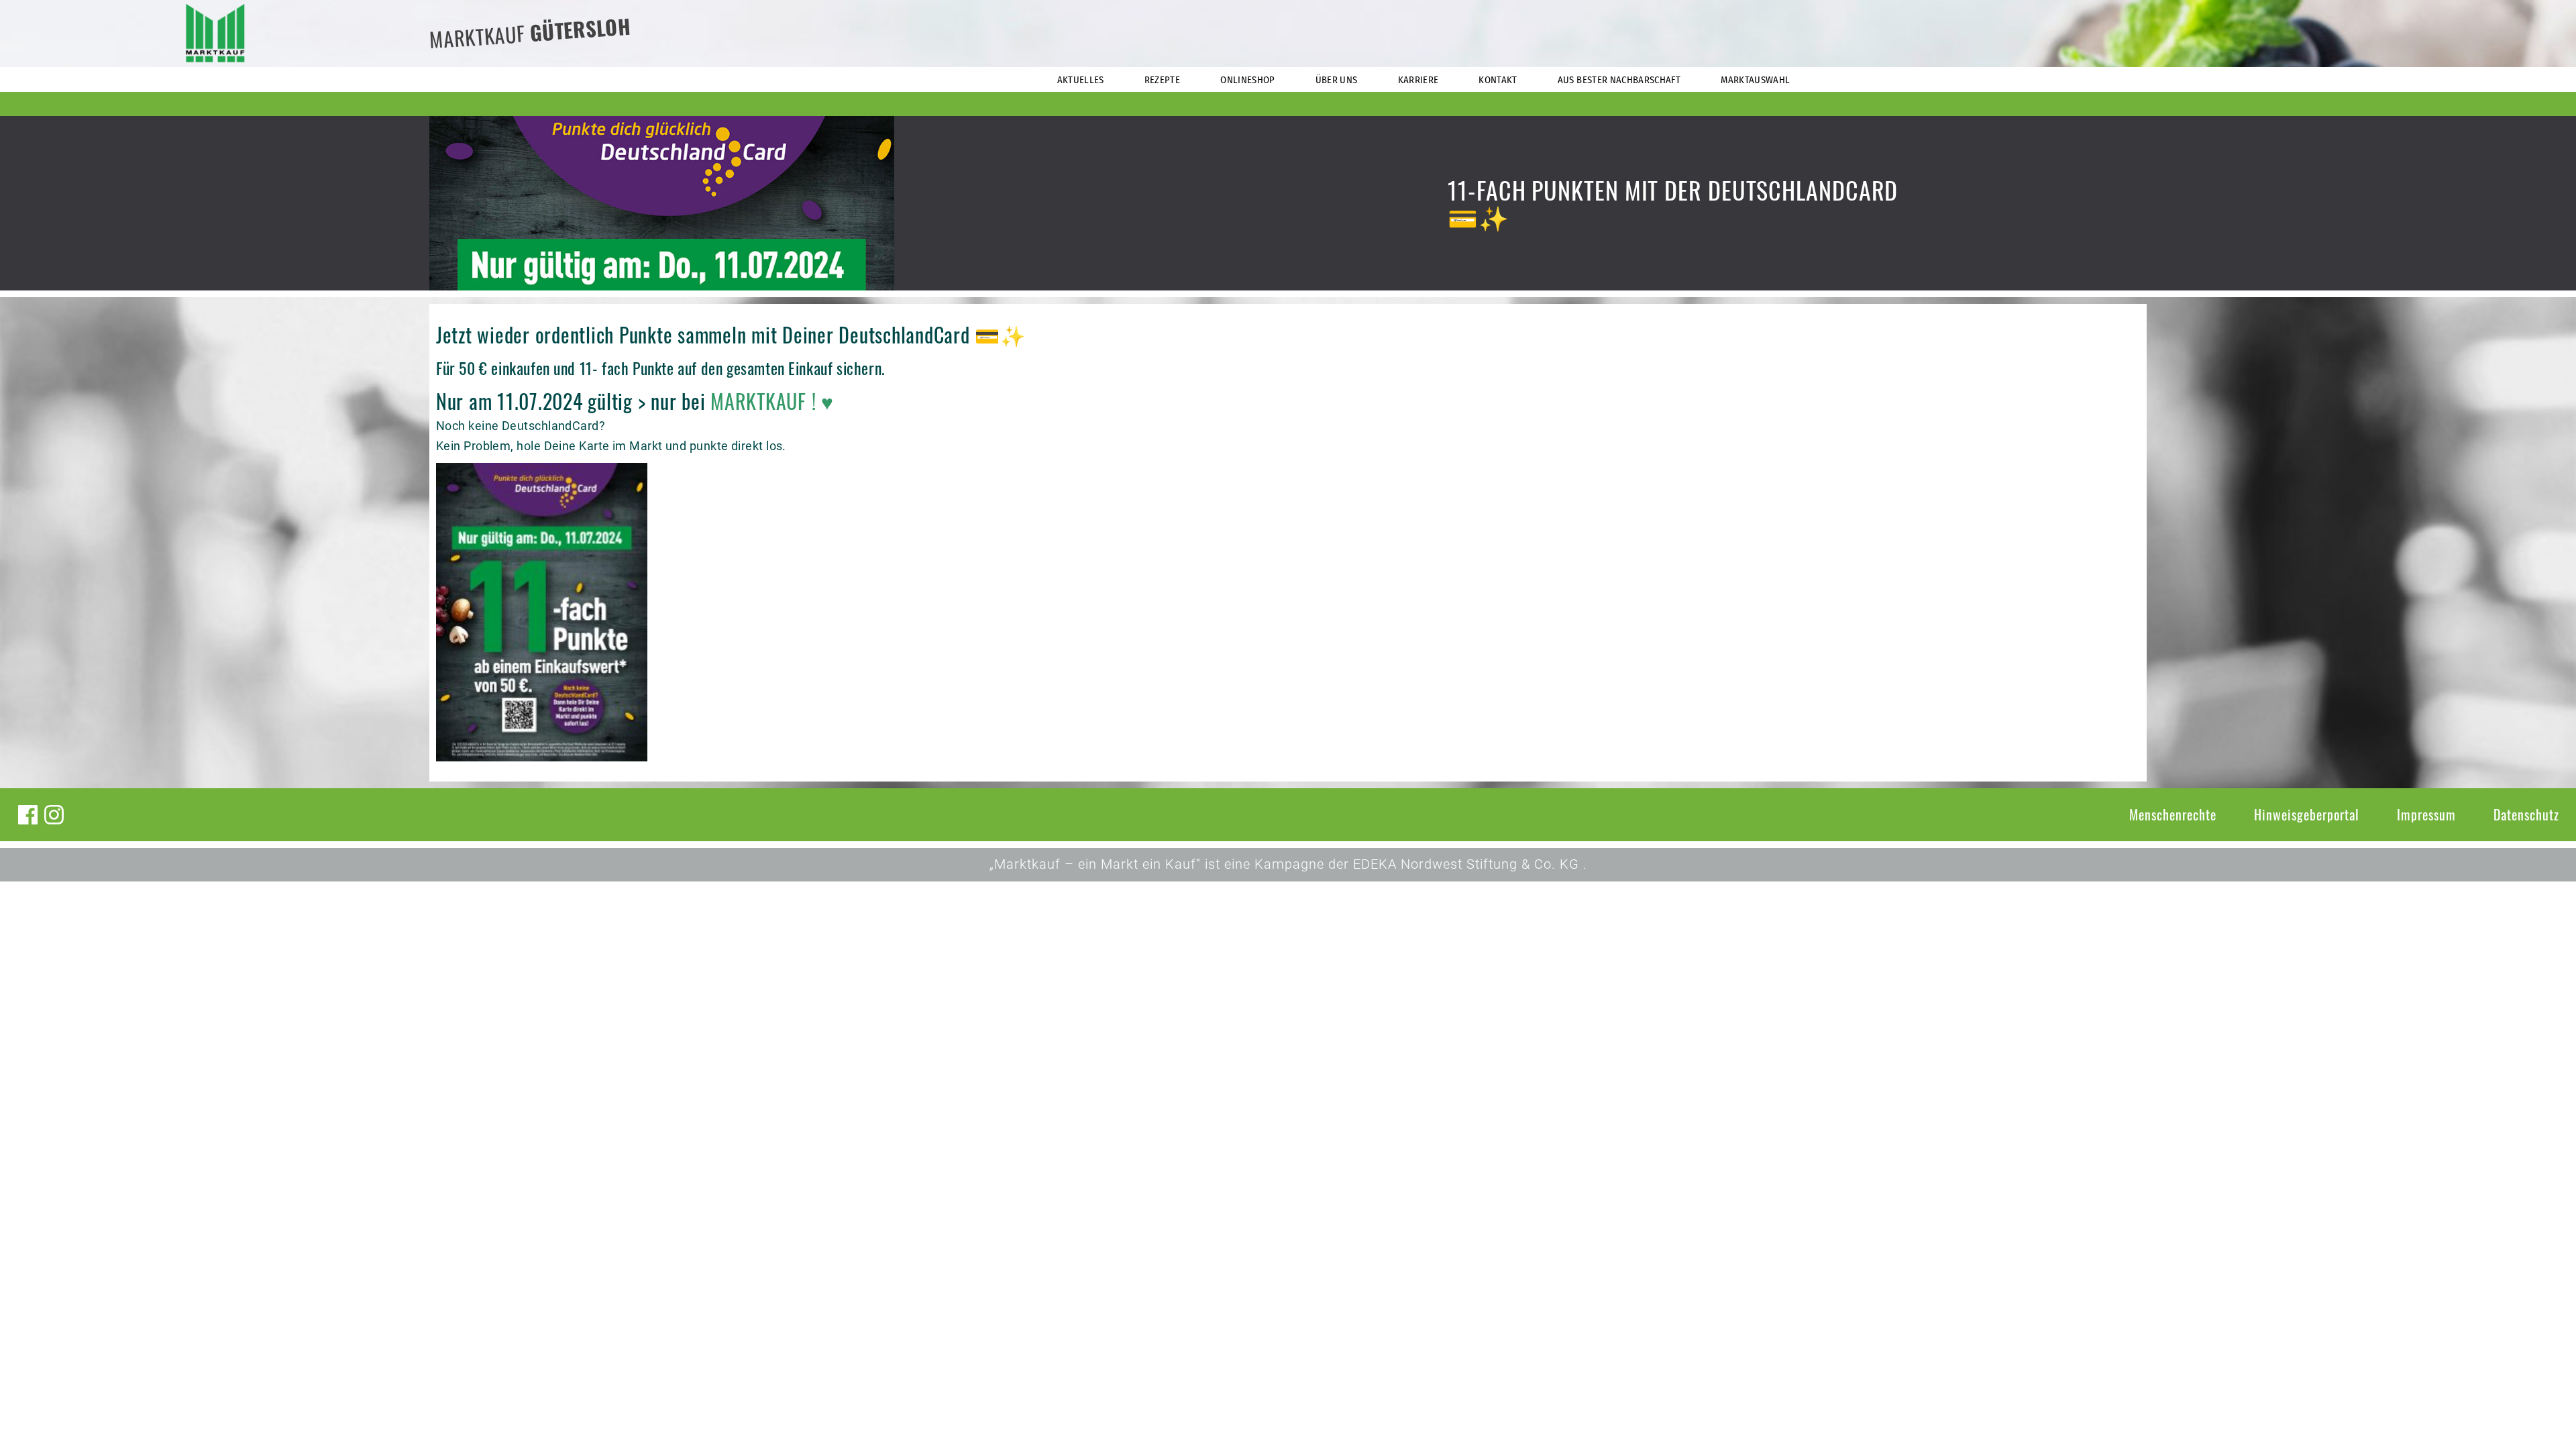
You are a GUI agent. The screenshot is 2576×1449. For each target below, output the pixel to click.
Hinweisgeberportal (2307, 814)
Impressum (2426, 814)
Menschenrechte (2173, 814)
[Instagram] (54, 815)
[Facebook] (28, 815)
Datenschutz (2526, 814)
